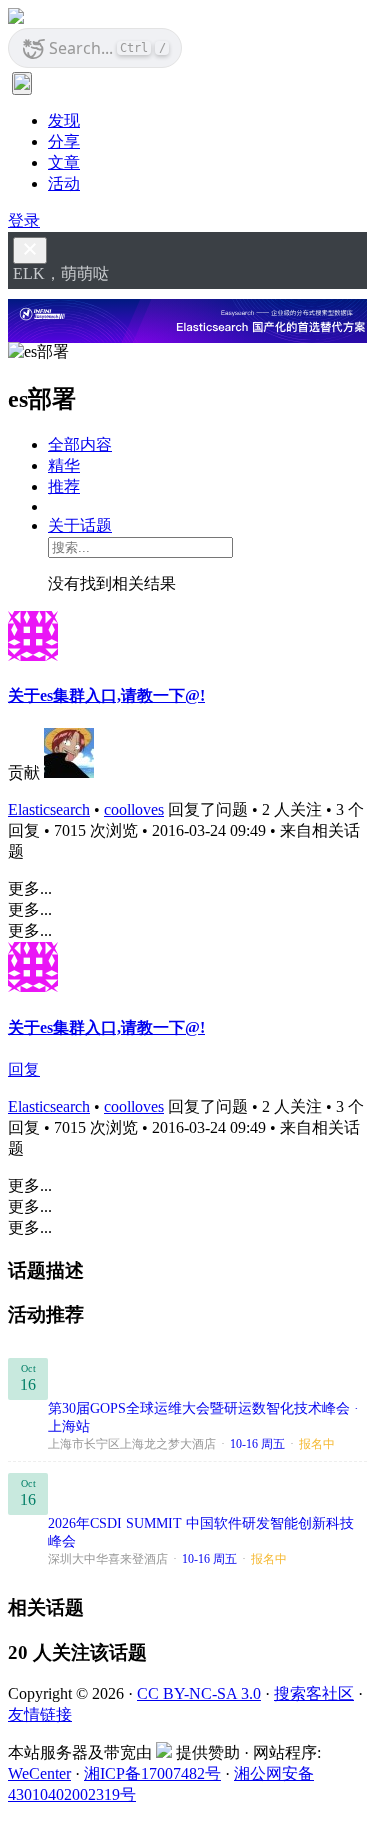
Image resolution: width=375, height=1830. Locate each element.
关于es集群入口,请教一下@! (106, 695)
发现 (64, 120)
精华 (64, 465)
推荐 (64, 486)
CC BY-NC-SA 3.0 (199, 1693)
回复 (24, 1069)
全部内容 (80, 444)
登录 (24, 220)
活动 (64, 183)
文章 (64, 162)
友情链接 (40, 1714)
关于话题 (80, 525)
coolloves (134, 809)
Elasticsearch (49, 809)
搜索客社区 (314, 1693)
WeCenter (39, 1773)
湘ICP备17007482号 (152, 1773)
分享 (64, 141)
